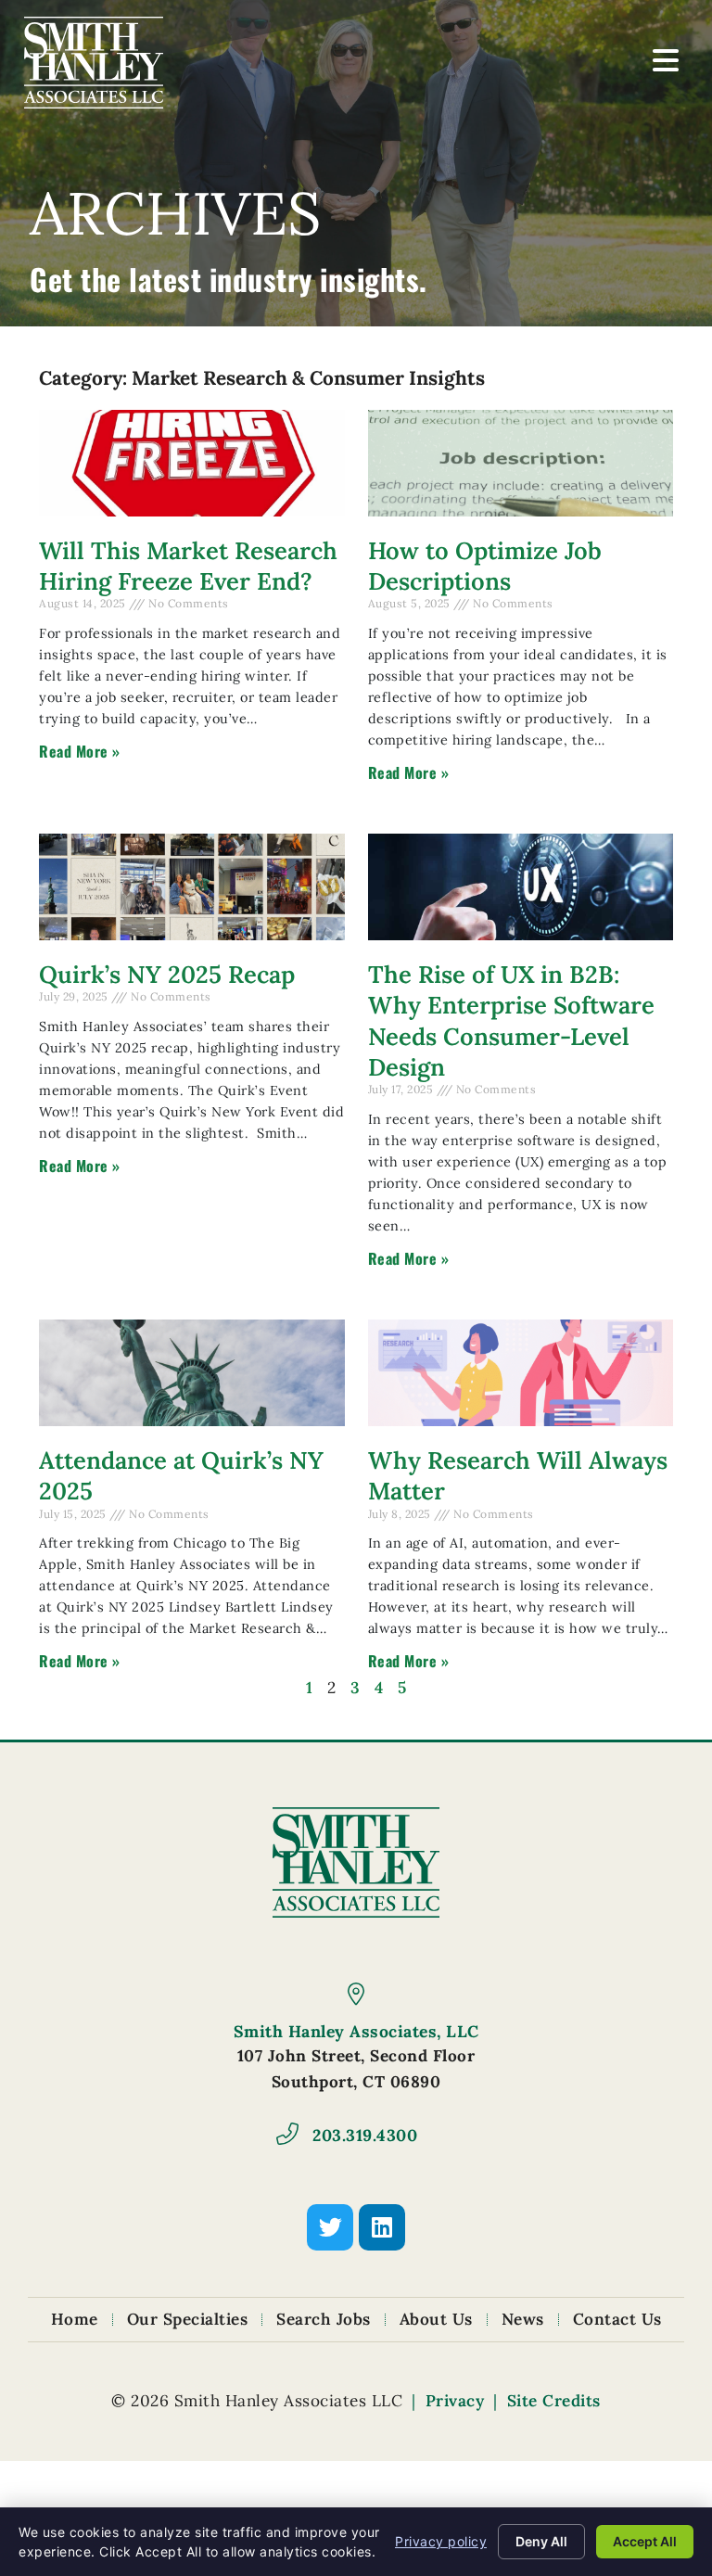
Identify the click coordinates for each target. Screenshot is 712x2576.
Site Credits (554, 2401)
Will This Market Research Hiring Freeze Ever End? (188, 566)
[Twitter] (330, 2227)
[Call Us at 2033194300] (287, 2134)
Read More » (80, 751)
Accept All (645, 2541)
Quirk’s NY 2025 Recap (167, 974)
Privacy (455, 2401)
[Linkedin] (382, 2227)
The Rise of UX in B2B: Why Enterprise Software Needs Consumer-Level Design (511, 1020)
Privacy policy (441, 2541)
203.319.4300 (365, 2135)
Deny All (541, 2541)
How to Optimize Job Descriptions (485, 566)
